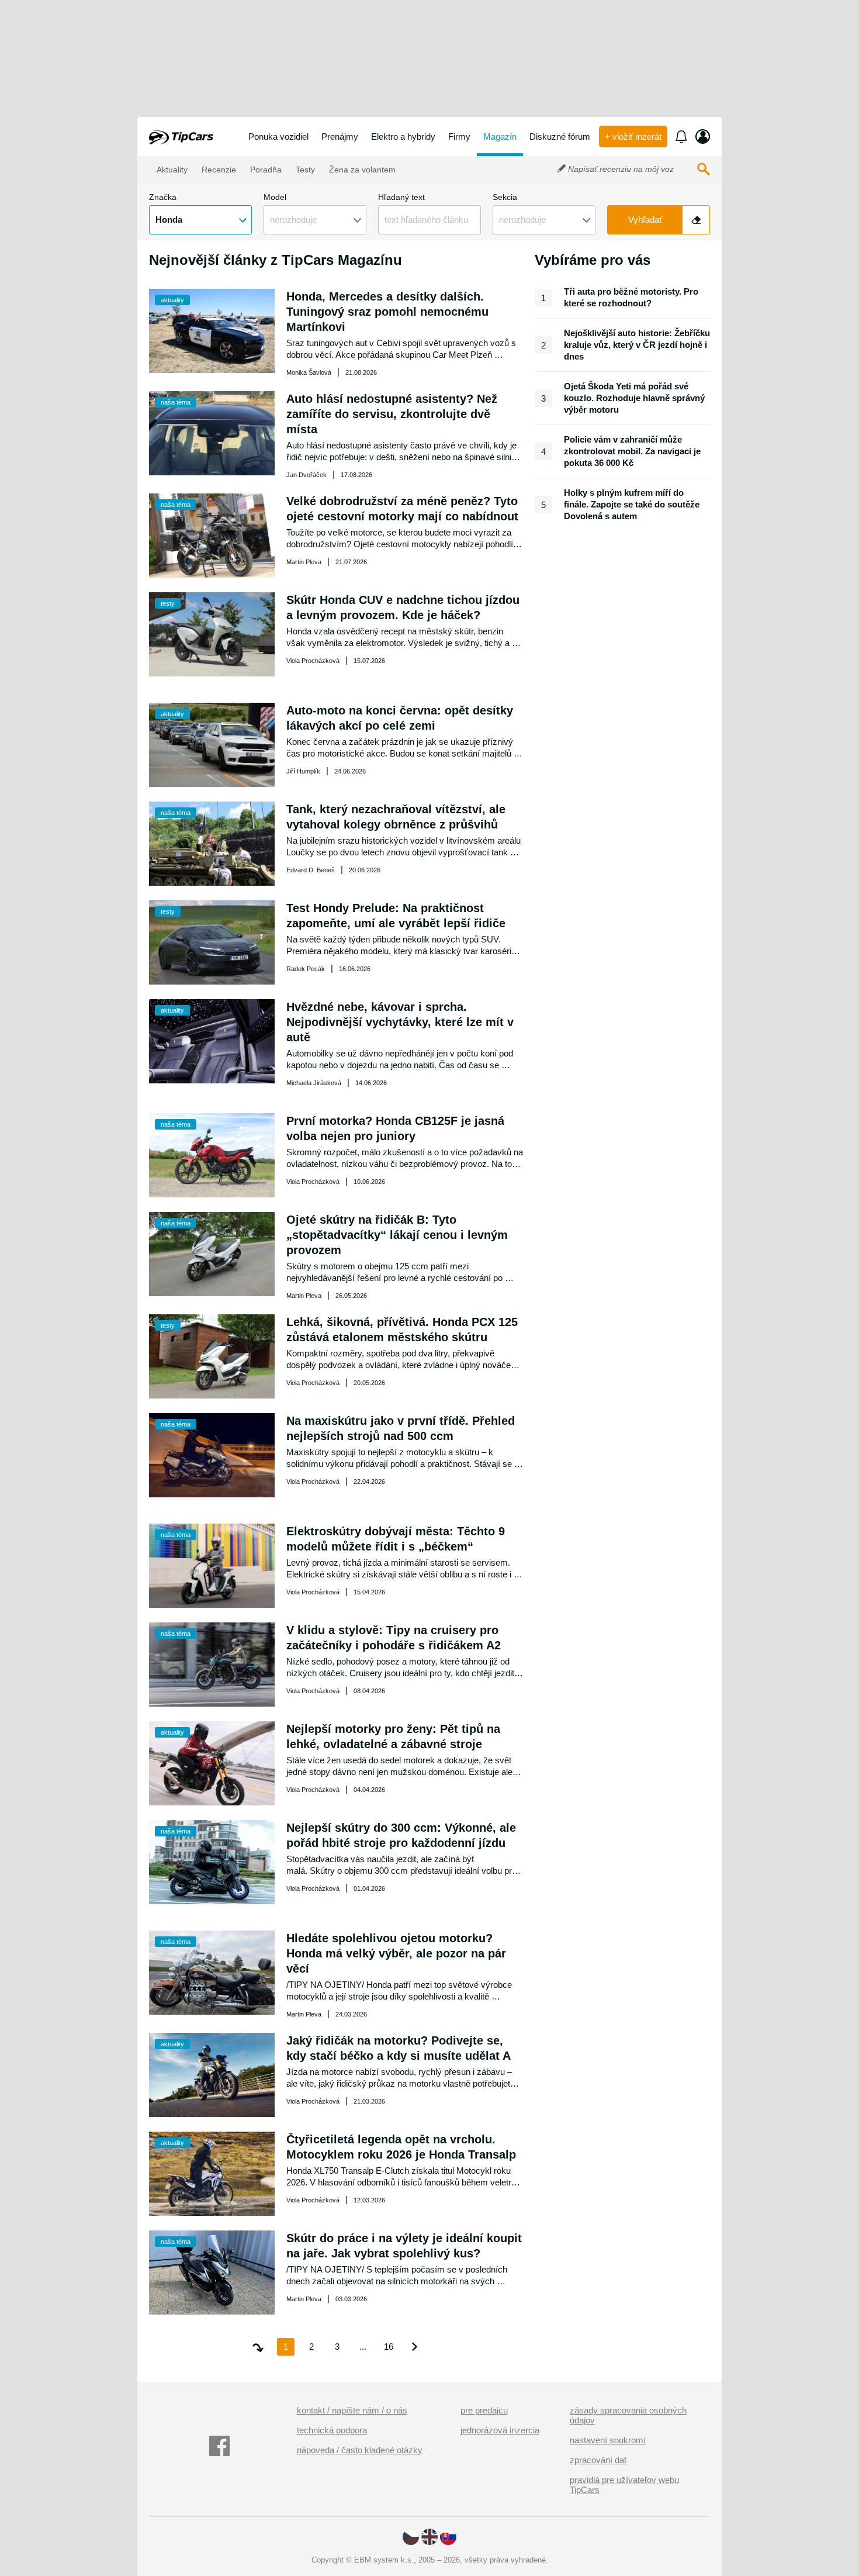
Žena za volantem (361, 170)
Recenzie (218, 170)
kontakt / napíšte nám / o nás (352, 2410)
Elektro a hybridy (403, 137)
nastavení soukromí (608, 2440)
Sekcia (505, 197)
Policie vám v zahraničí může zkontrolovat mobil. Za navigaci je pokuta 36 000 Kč (632, 451)
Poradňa (265, 170)
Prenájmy (340, 137)
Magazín (500, 137)
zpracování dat (598, 2460)
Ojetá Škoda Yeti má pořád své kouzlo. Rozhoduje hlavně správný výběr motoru (634, 398)
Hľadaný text (401, 197)
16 (389, 2347)
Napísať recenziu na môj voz (620, 169)
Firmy (459, 137)
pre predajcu (484, 2410)
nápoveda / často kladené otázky (360, 2450)
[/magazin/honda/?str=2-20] (414, 2347)
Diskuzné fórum (560, 137)
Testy (304, 170)
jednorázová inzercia (500, 2430)
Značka (163, 197)
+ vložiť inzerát (633, 137)
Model (275, 197)
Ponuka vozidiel (278, 137)
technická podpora (332, 2430)
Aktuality (171, 170)
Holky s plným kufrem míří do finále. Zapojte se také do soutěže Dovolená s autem (632, 504)
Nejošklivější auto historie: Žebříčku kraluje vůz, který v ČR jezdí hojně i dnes (637, 345)
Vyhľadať (645, 220)
